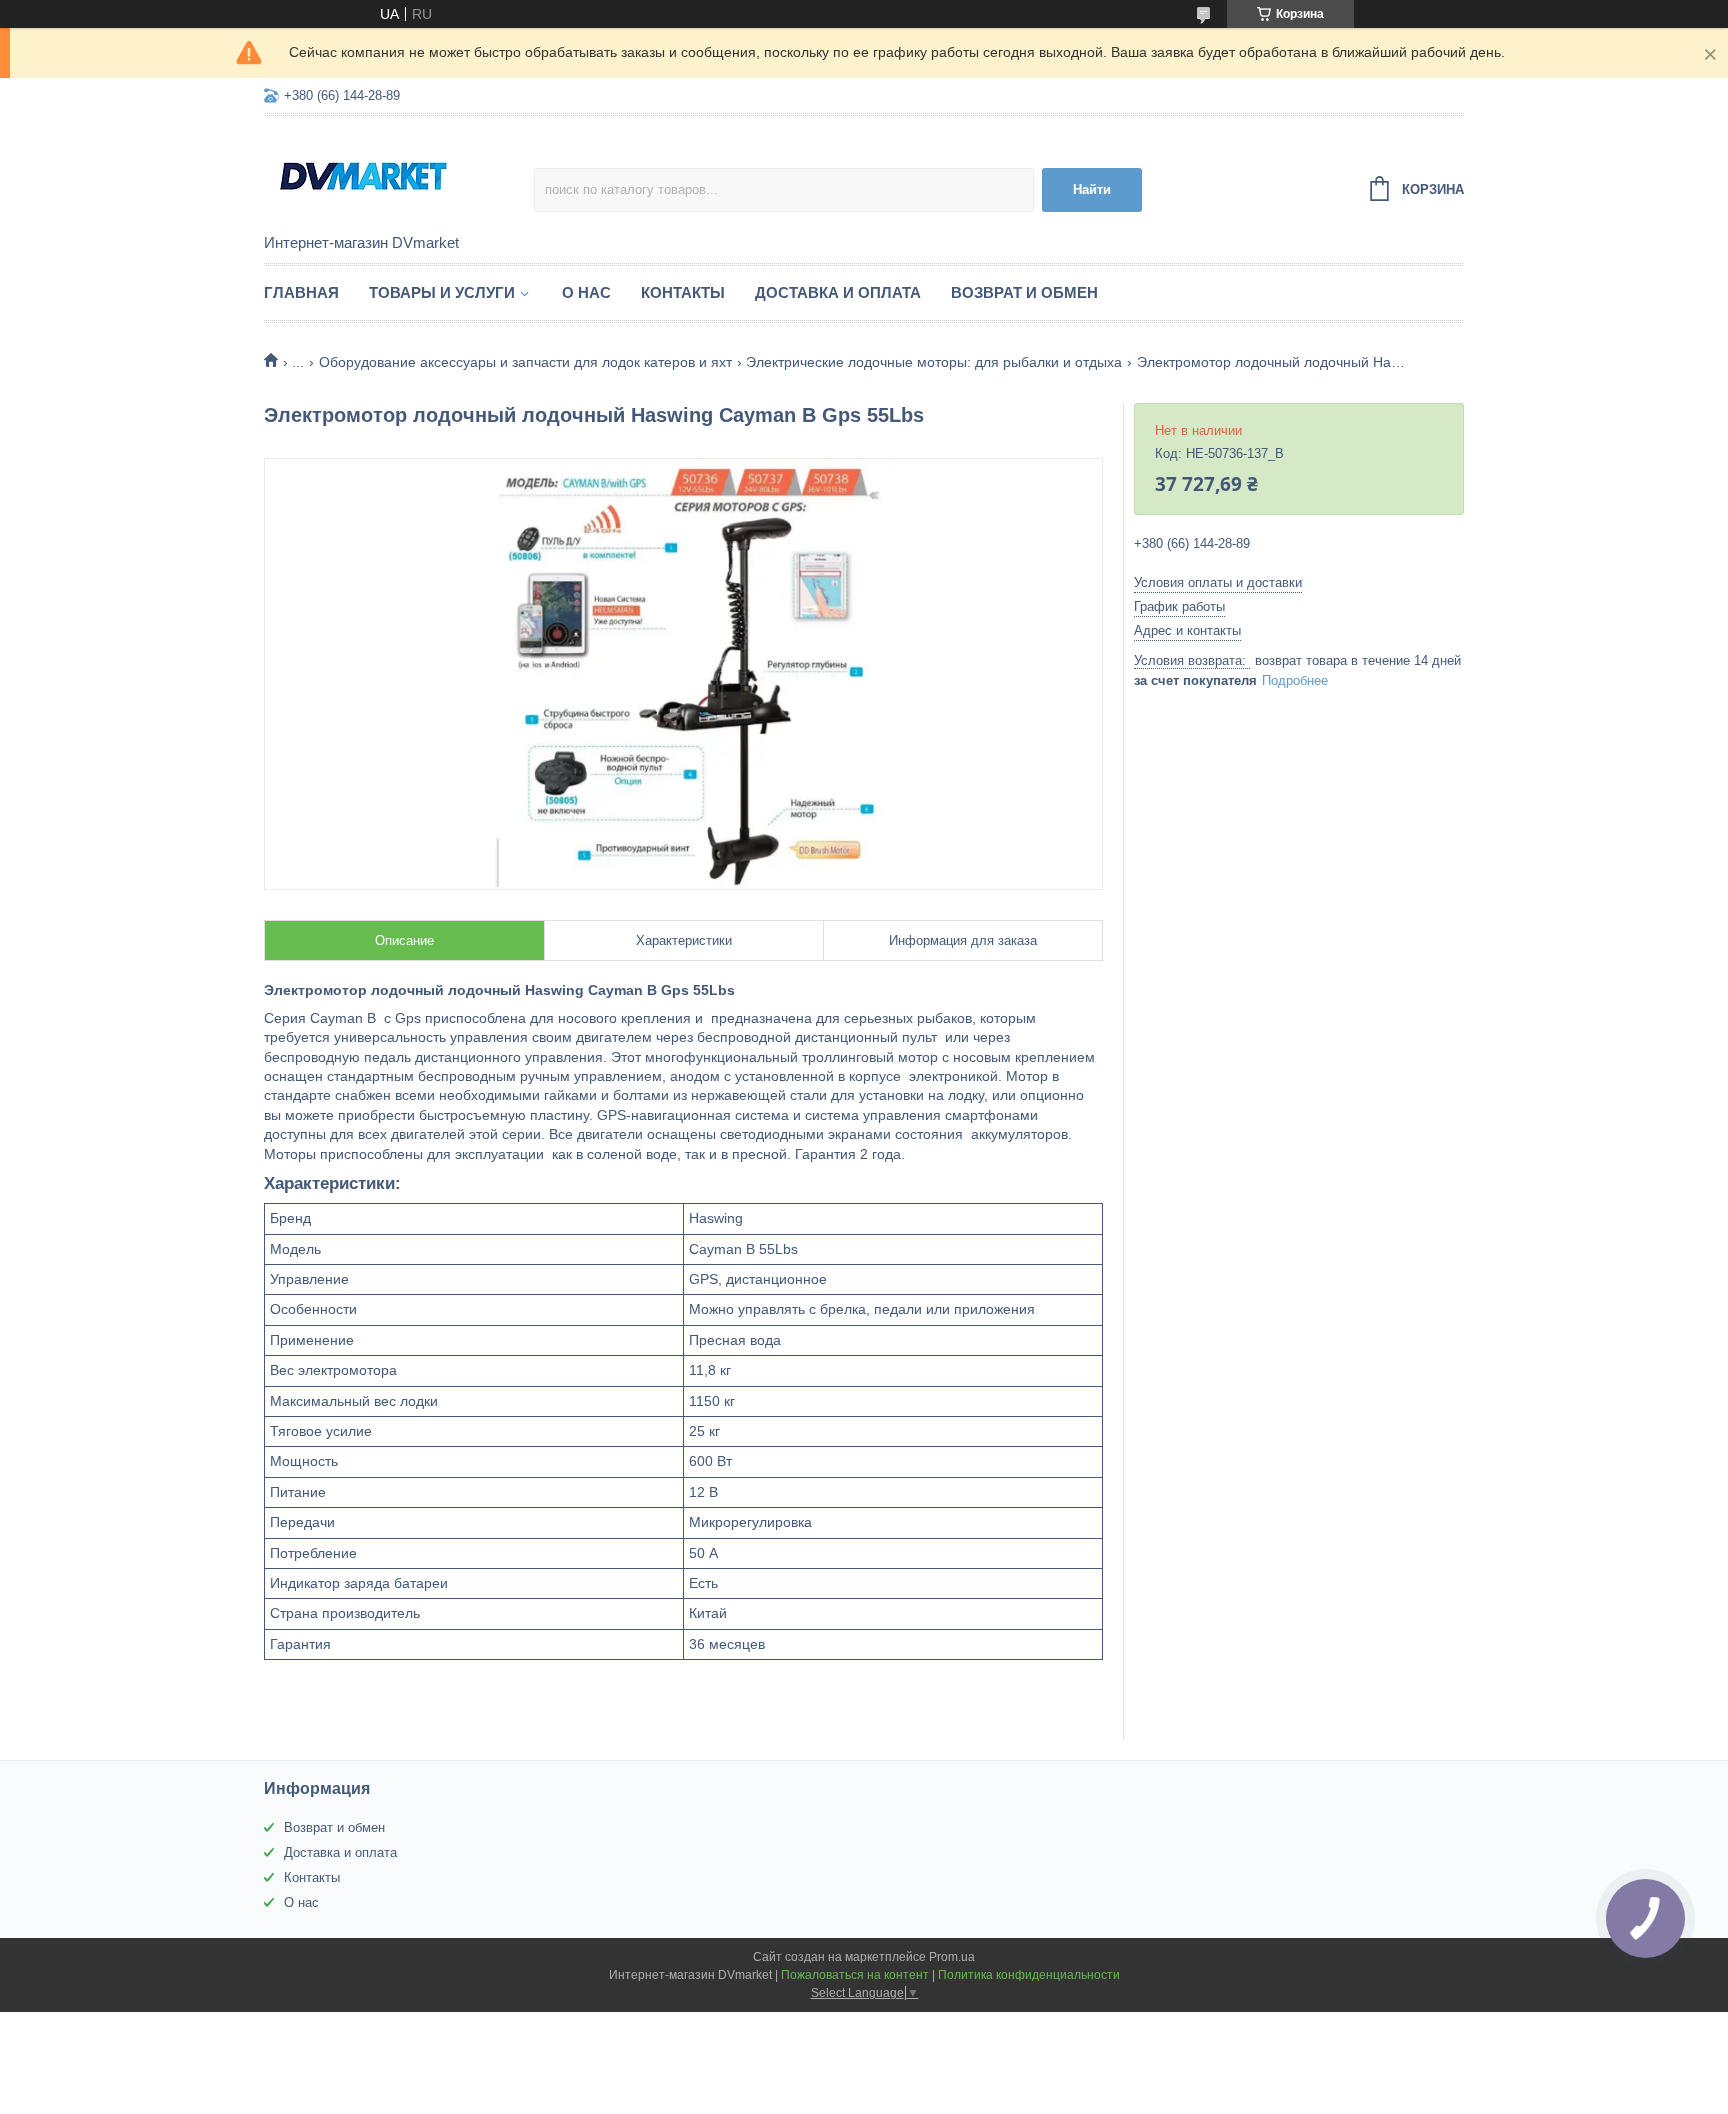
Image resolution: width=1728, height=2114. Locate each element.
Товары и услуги (442, 292)
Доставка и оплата (838, 292)
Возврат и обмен (1024, 292)
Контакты (683, 292)
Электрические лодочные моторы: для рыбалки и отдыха (934, 362)
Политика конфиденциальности (1029, 1975)
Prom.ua (952, 1957)
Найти (1092, 189)
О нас (586, 292)
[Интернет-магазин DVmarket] (399, 176)
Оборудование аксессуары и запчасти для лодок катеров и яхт (525, 362)
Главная (301, 292)
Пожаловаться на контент (855, 1975)
